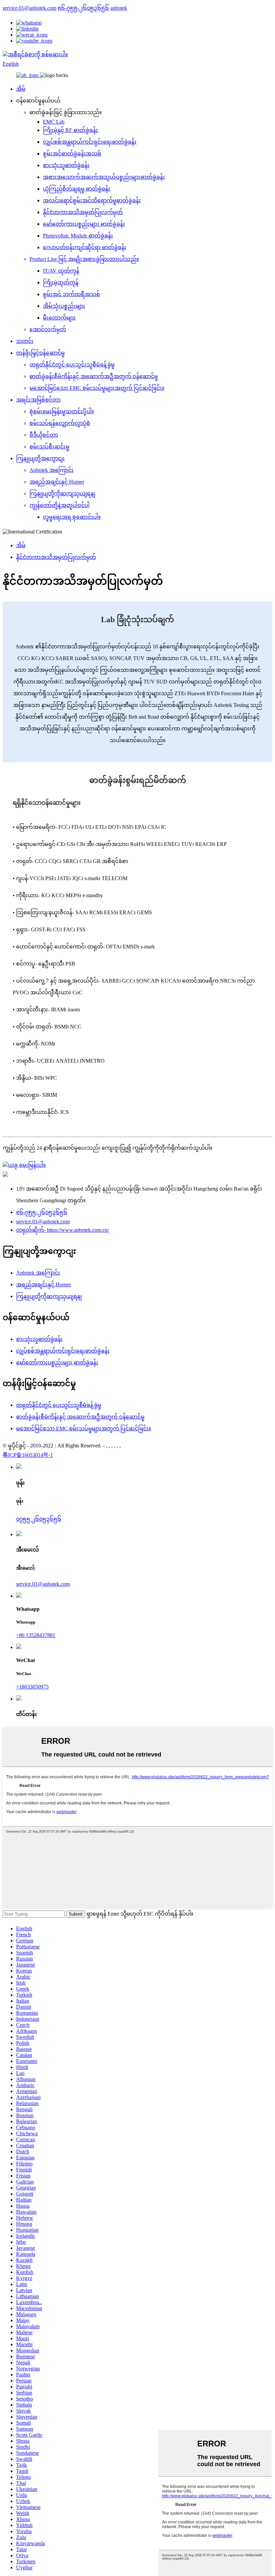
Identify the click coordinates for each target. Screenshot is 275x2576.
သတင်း (25, 341)
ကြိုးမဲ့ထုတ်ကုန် (61, 282)
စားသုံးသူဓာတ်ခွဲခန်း (66, 165)
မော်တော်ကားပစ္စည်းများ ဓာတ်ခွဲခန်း (84, 224)
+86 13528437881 (36, 1635)
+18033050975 (32, 1687)
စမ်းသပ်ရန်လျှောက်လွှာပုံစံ (60, 423)
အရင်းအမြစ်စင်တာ (38, 400)
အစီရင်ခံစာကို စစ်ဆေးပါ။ (38, 54)
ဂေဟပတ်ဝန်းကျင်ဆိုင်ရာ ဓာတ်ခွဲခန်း (85, 247)
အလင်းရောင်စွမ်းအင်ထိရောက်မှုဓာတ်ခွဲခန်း (92, 200)
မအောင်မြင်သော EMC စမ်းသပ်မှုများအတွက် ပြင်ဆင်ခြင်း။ (97, 388)
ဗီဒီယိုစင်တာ (44, 435)
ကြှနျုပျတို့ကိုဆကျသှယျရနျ (62, 493)
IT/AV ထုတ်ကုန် (61, 271)
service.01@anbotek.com (30, 8)
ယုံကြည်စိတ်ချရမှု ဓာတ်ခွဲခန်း (77, 189)
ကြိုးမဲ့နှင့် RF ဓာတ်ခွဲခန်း (70, 130)
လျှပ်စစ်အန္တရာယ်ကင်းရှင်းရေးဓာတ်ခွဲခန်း (90, 142)
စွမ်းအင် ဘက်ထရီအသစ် (71, 294)
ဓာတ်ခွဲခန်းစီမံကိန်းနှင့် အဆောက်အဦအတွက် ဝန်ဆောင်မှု (94, 376)
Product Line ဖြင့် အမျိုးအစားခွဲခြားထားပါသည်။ (84, 259)
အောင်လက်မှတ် (48, 329)
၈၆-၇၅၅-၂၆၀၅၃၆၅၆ (83, 8)
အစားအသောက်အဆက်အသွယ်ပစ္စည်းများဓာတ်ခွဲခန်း (104, 177)
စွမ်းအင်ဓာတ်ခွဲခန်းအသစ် (72, 154)
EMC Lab (54, 122)
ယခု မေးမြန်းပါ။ (27, 1165)
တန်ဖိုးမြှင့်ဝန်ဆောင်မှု (40, 353)
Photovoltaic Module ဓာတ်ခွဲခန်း (78, 236)
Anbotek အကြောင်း (51, 470)
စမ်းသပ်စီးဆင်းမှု (49, 447)
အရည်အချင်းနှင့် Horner (57, 482)
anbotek (119, 8)
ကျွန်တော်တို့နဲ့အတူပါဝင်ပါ (60, 505)
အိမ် (21, 89)
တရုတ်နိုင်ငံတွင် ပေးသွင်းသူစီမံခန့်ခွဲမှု (72, 365)
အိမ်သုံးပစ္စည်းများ (64, 306)
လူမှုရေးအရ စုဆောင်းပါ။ (72, 517)
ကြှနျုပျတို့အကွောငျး (40, 458)
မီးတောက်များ (59, 318)
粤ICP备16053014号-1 (28, 1455)
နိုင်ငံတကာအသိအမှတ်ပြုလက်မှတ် (83, 212)
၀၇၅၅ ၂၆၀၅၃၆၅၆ (39, 1519)
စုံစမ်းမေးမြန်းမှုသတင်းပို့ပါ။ (62, 411)
